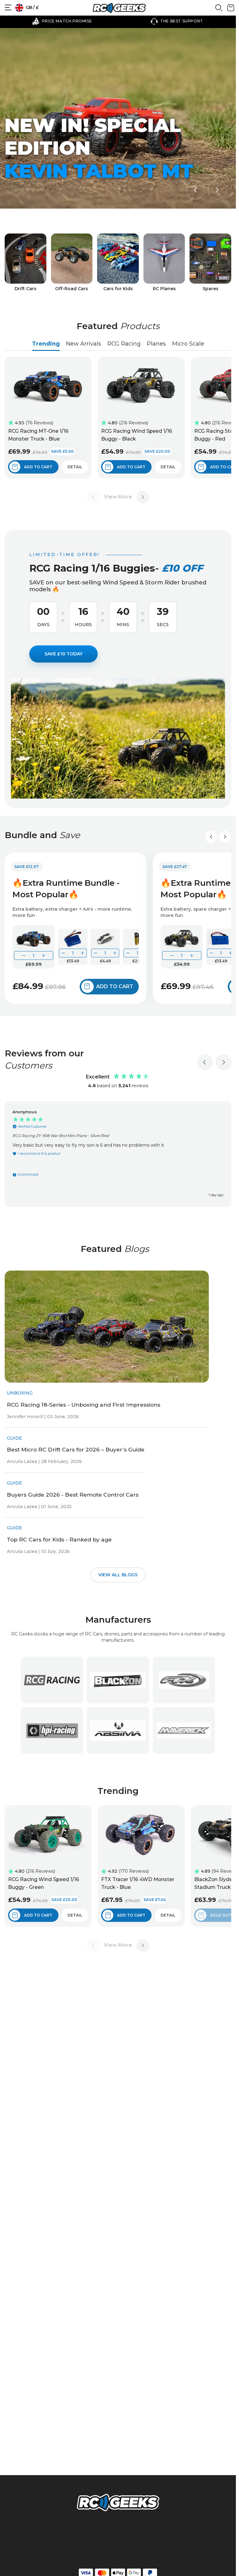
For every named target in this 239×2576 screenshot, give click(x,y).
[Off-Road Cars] (72, 263)
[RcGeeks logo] (118, 2503)
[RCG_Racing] (52, 1680)
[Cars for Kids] (118, 263)
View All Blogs (118, 1575)
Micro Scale (188, 344)
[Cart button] (231, 10)
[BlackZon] (118, 1680)
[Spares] (210, 263)
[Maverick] (184, 1730)
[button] (195, 190)
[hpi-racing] (52, 1730)
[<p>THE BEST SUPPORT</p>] (96, 21)
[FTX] (184, 1680)
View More (118, 497)
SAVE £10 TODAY (63, 654)
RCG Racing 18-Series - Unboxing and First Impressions (84, 1405)
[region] (118, 1154)
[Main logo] (119, 8)
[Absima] (118, 1730)
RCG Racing (124, 344)
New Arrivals (84, 344)
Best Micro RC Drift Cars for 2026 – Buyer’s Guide (76, 1449)
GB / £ (32, 7)
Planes (156, 344)
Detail (75, 467)
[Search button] (219, 10)
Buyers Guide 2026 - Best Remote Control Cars (73, 1495)
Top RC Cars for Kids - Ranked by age (59, 1539)
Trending (46, 344)
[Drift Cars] (26, 263)
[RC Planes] (164, 263)
